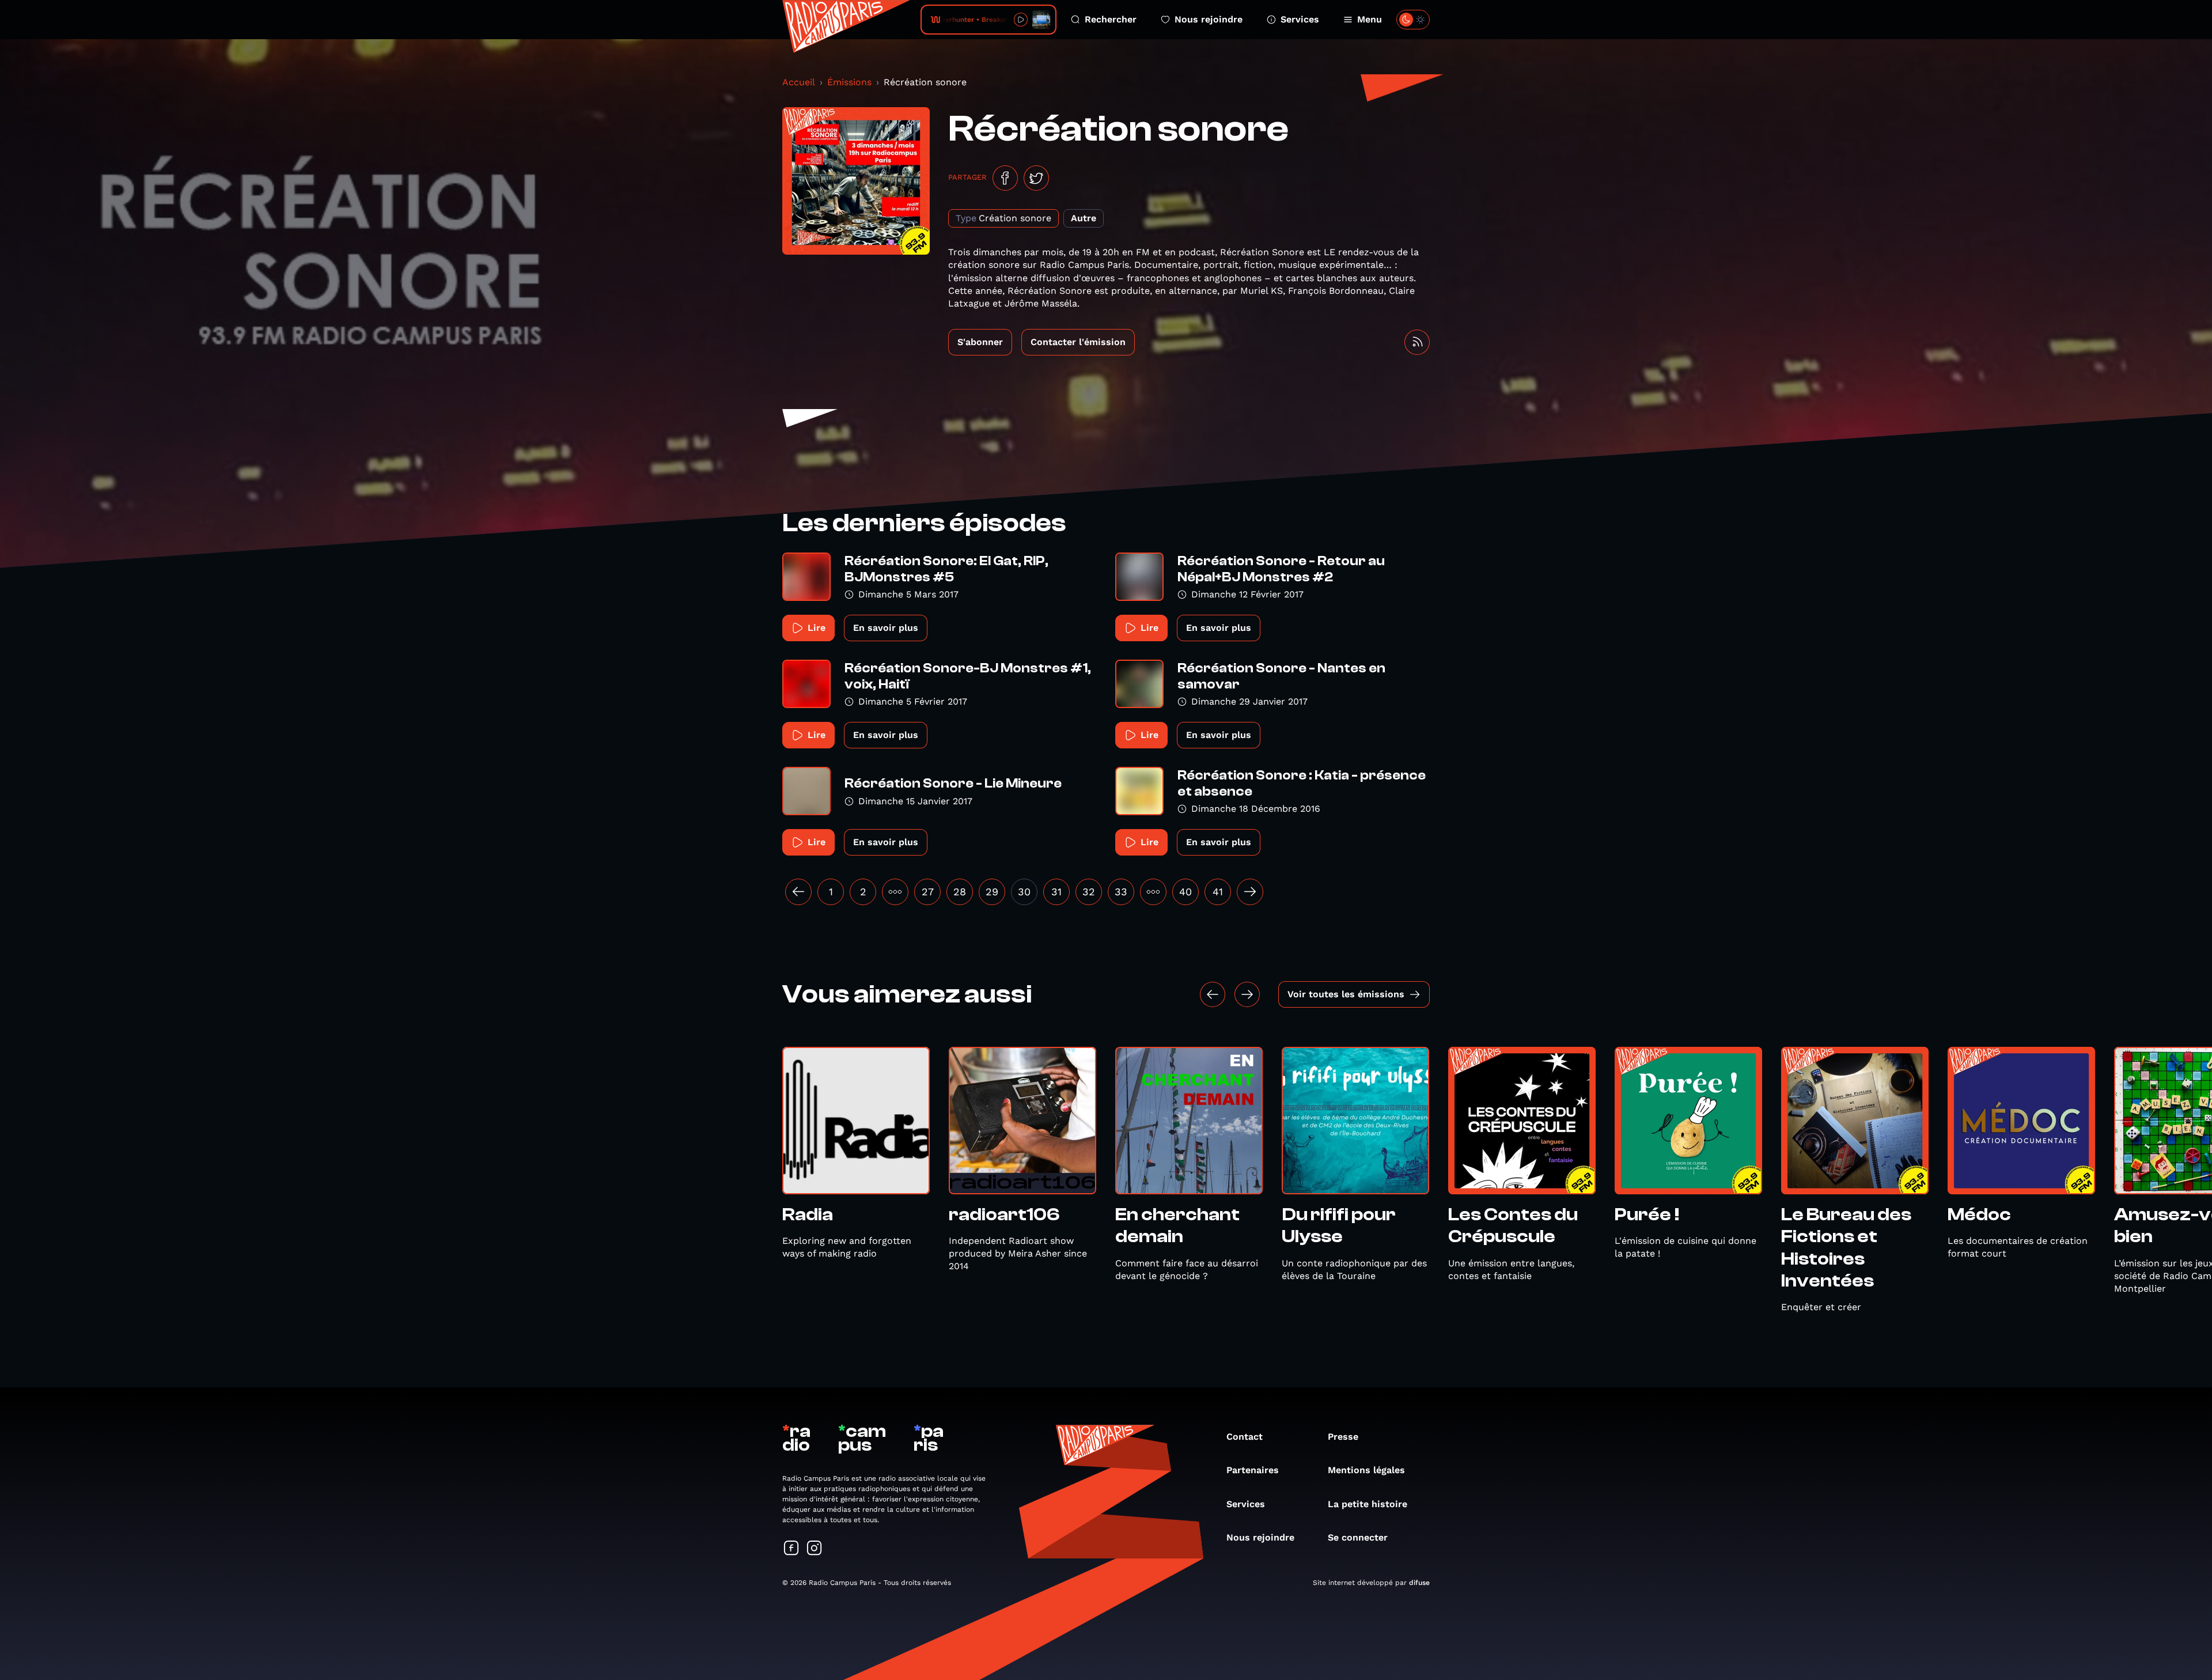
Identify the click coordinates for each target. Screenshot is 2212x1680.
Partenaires (1253, 1470)
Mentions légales (1366, 1470)
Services (1300, 19)
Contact (1245, 1437)
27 (928, 892)
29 (992, 892)
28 (960, 892)
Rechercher (1111, 19)
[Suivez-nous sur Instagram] (815, 1549)
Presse (1343, 1437)
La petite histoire (1368, 1504)
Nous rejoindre (1209, 19)
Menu (1370, 19)
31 (1056, 892)
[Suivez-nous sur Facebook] (791, 1549)
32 (1089, 892)
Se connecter (1358, 1537)
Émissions (849, 82)
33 (1121, 892)
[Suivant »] (1250, 892)
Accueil (799, 82)
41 (1218, 892)
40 (1185, 892)
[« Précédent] (798, 892)
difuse (1419, 1583)
